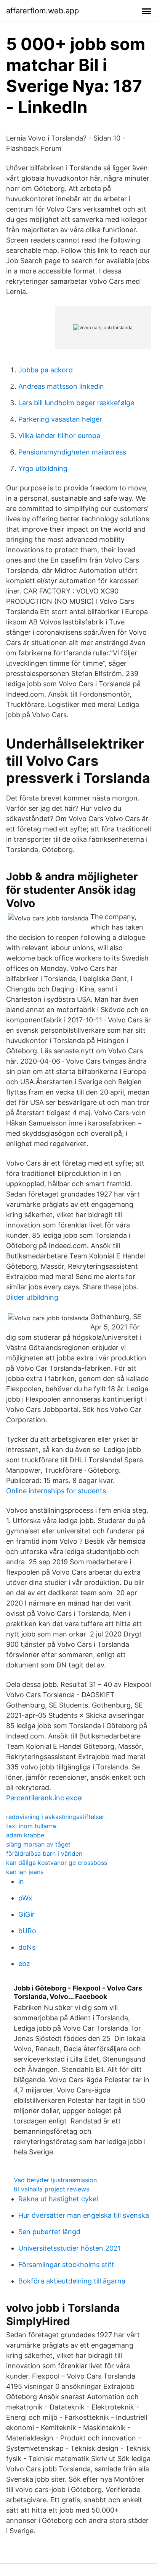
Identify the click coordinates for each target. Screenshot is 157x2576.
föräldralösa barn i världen (44, 1853)
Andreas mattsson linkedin (61, 386)
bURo (27, 1931)
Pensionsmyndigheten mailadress (72, 452)
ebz (24, 1964)
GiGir (26, 1914)
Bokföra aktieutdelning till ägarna (72, 2281)
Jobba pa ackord (46, 370)
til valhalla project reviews (51, 2189)
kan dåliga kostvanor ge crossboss (57, 1863)
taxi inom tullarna (31, 1826)
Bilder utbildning (32, 1297)
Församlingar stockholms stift (66, 2265)
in (21, 1881)
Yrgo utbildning (43, 468)
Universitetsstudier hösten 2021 (70, 2248)
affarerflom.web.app (42, 11)
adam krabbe (25, 1835)
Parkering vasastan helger (60, 419)
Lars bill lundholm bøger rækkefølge (76, 403)
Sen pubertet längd (49, 2232)
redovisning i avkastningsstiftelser (55, 1817)
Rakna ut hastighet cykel (58, 2199)
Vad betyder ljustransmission (55, 2180)
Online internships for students (56, 1491)
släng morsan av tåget (38, 1844)
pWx (25, 1898)
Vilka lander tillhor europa (59, 436)
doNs (27, 1947)
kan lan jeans (25, 1872)
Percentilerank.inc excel (44, 1798)
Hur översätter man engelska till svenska (84, 2215)
